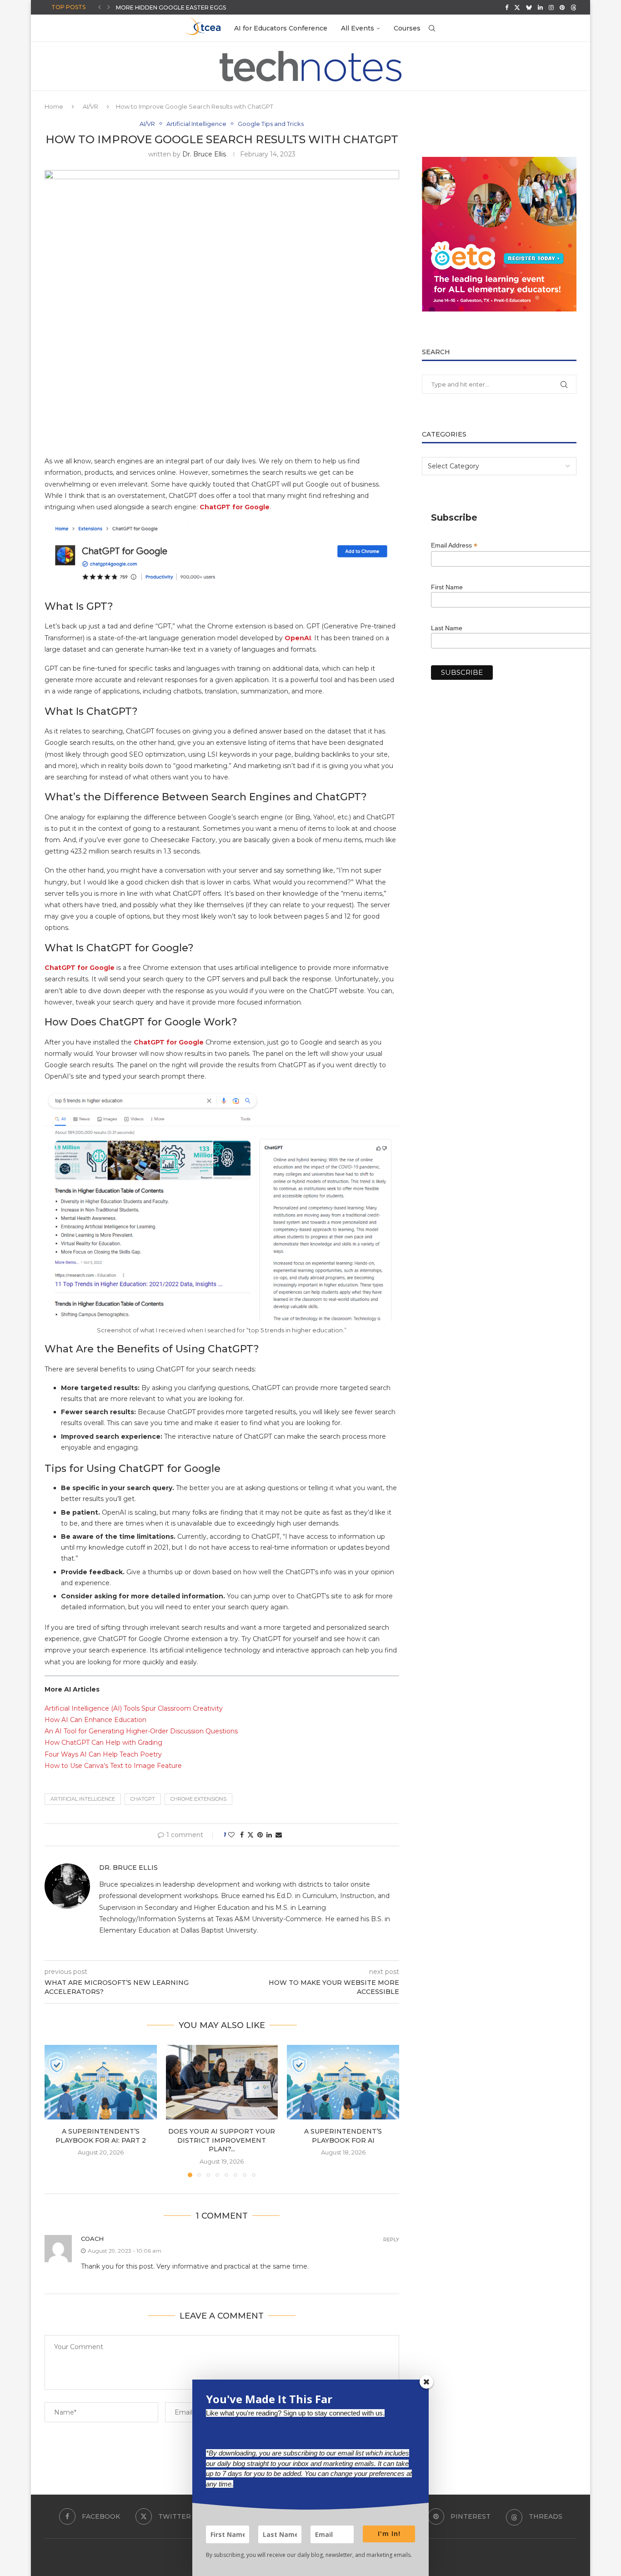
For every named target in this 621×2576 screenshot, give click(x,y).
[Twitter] (517, 7)
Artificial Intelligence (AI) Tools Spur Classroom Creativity (134, 1708)
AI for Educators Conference (281, 28)
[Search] (432, 28)
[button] (100, 7)
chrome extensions (198, 1799)
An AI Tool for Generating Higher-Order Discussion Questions (141, 1731)
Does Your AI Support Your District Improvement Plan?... (222, 2140)
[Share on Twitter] (250, 1835)
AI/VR (90, 106)
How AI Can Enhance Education (95, 1720)
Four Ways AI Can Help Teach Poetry (103, 1754)
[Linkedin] (540, 7)
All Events (358, 28)
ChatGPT (143, 1799)
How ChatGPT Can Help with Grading (103, 1742)
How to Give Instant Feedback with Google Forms (199, 8)
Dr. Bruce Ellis (204, 154)
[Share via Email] (279, 1835)
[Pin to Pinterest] (260, 1835)
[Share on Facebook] (242, 1835)
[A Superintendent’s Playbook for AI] (343, 2082)
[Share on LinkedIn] (269, 1835)
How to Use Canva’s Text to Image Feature (113, 1766)
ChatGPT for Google (80, 968)
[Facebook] (507, 7)
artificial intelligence (83, 1799)
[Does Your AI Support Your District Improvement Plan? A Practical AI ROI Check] (222, 2082)
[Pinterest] (562, 7)
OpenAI (298, 638)
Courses (407, 28)
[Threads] (573, 7)
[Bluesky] (529, 7)
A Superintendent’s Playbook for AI (343, 2136)
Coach (92, 2239)
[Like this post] (231, 1835)
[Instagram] (551, 7)
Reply (391, 2240)
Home (54, 106)
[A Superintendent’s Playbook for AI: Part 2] (101, 2082)
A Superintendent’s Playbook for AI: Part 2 (101, 2136)
